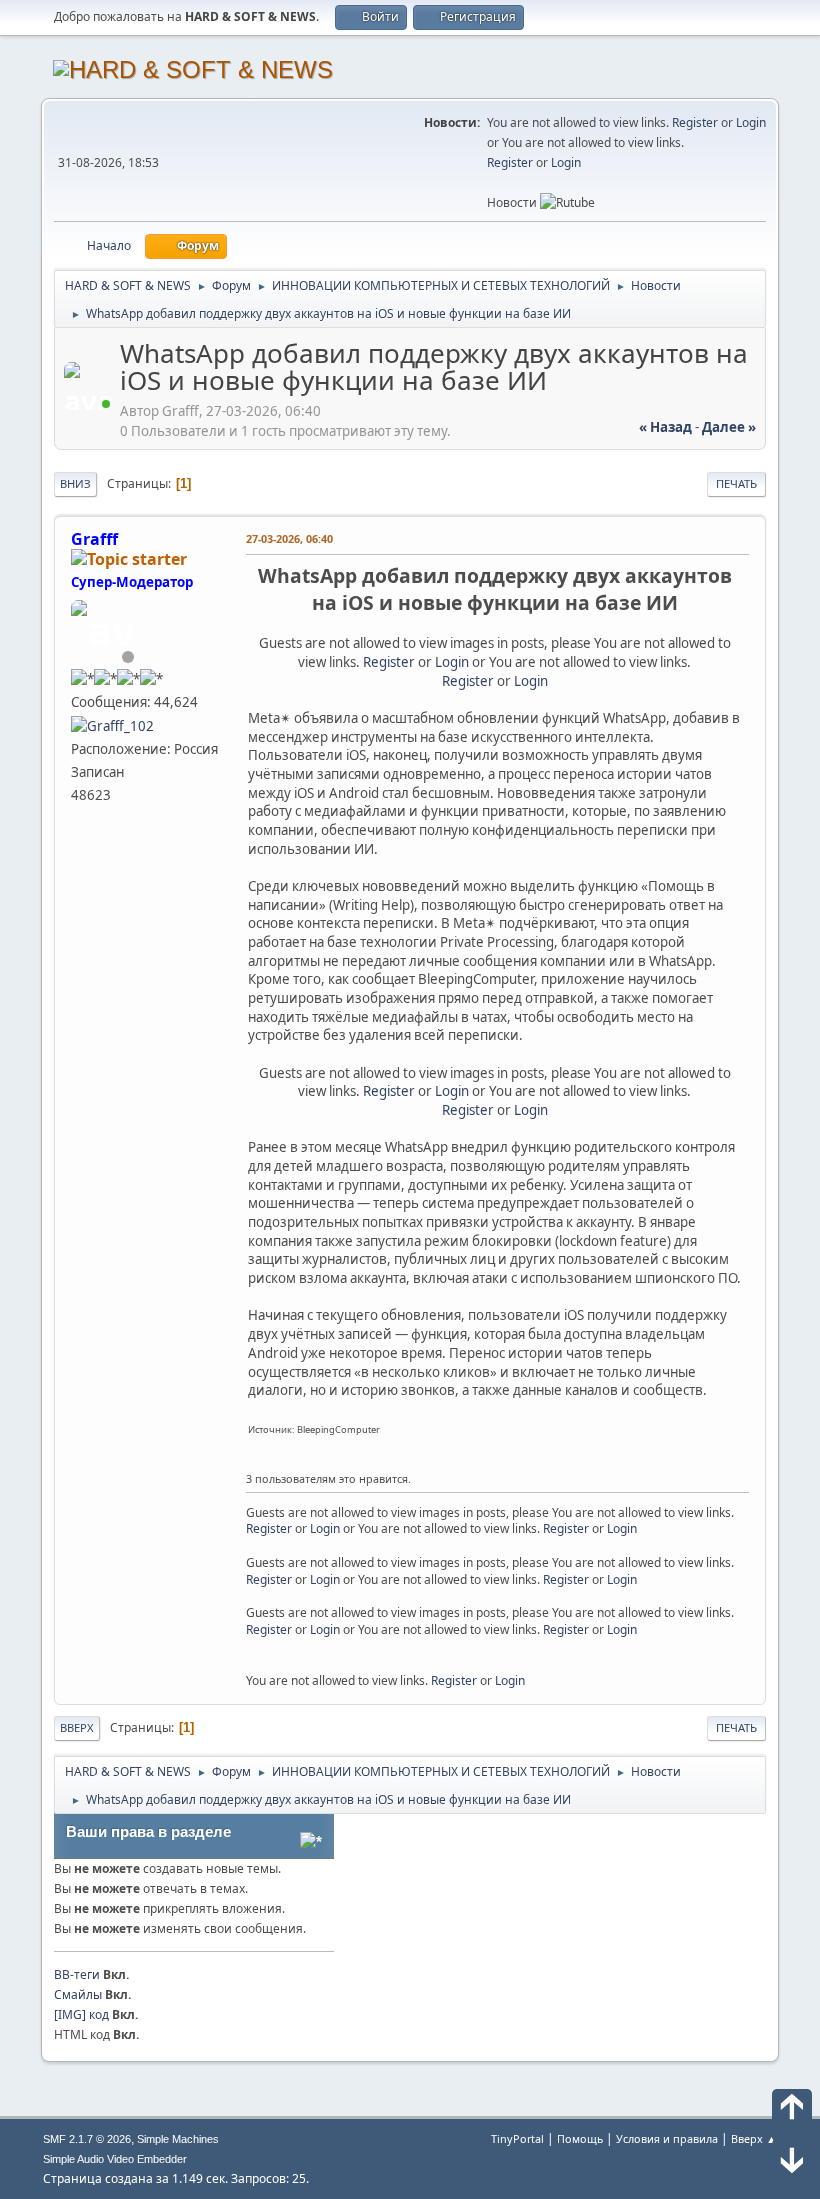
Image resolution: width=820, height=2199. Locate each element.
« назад (665, 427)
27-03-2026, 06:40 (289, 538)
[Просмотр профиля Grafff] (90, 404)
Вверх (77, 1727)
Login (751, 122)
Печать (736, 483)
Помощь (580, 2138)
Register (695, 122)
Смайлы (78, 1994)
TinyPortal (517, 2138)
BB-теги (77, 1974)
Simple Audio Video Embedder (115, 2159)
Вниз (75, 483)
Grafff (94, 539)
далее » (729, 427)
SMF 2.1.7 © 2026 (87, 2139)
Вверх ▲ (754, 2138)
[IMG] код (81, 2014)
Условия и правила (667, 2138)
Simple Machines (178, 2139)
